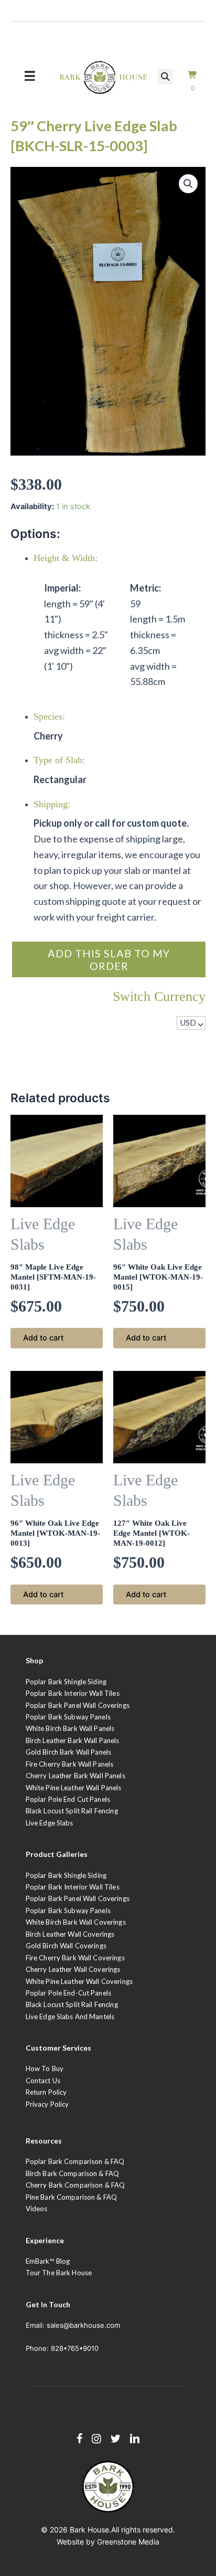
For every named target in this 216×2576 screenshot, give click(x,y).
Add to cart (43, 1338)
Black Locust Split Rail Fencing (72, 1811)
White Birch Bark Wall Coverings (76, 1922)
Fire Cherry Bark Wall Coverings (75, 1958)
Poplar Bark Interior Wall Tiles (73, 1693)
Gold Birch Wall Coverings (66, 1946)
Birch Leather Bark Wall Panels (73, 1740)
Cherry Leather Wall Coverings (73, 1969)
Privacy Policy (47, 2104)
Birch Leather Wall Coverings (70, 1934)
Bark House (89, 2530)
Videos (37, 2209)
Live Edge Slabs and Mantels (70, 2017)
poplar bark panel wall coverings (78, 1898)
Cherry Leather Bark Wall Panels (75, 1776)
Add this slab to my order (109, 959)
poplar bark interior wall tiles (73, 1887)
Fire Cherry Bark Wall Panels (70, 1764)
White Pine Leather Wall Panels (74, 1788)
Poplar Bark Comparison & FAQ (75, 2161)
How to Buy (45, 2068)
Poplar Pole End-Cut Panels (68, 1993)
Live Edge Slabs (50, 1823)
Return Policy (46, 2092)
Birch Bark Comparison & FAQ (73, 2173)
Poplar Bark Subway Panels (68, 1717)
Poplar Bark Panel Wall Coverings (78, 1705)
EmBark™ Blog (48, 2261)
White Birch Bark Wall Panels (70, 1728)
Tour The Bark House (59, 2273)
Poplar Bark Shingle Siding (66, 1682)
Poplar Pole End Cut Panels (68, 1799)
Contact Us (43, 2081)
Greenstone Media (128, 2542)
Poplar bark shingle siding (66, 1875)
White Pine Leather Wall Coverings (79, 1981)
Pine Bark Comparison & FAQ (71, 2197)
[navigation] (191, 1023)
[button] (188, 184)
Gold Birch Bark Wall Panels (69, 1752)
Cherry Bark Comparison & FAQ (75, 2185)
